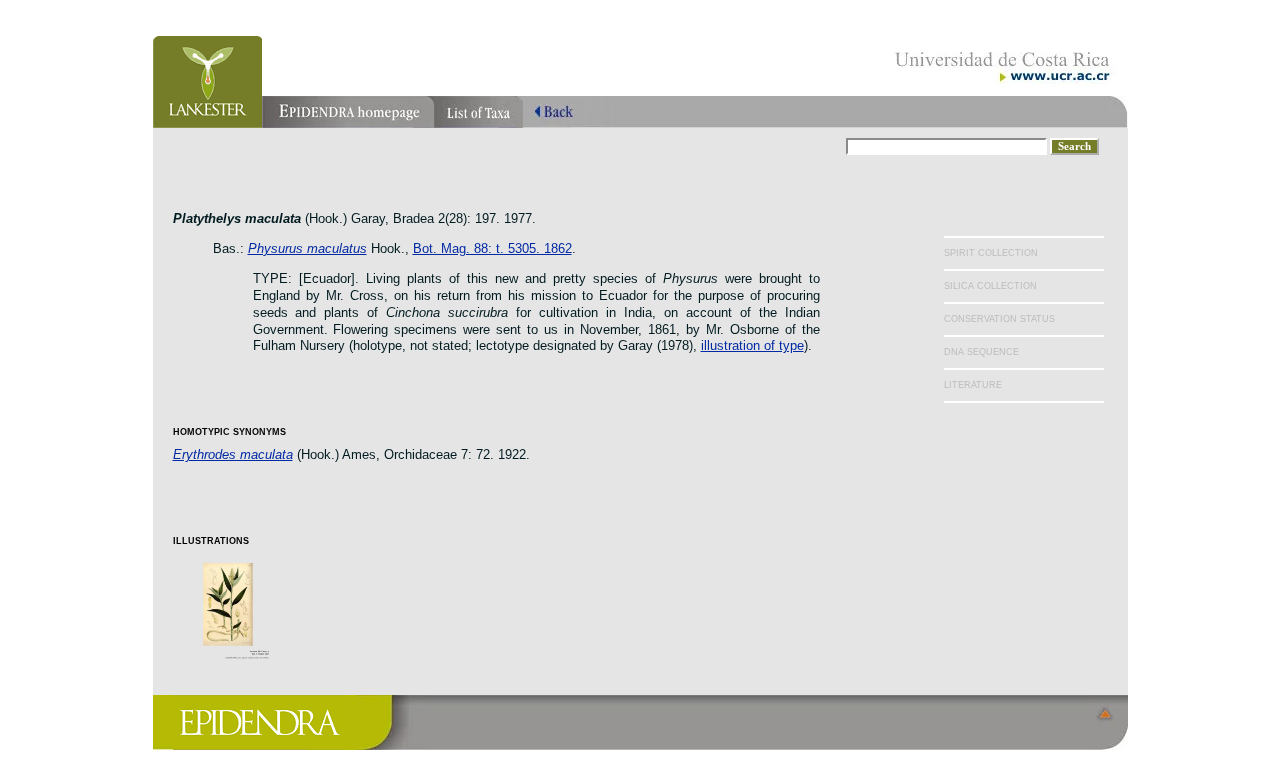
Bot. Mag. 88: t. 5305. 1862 (492, 248)
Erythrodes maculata (233, 454)
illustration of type (752, 345)
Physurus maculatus (307, 248)
